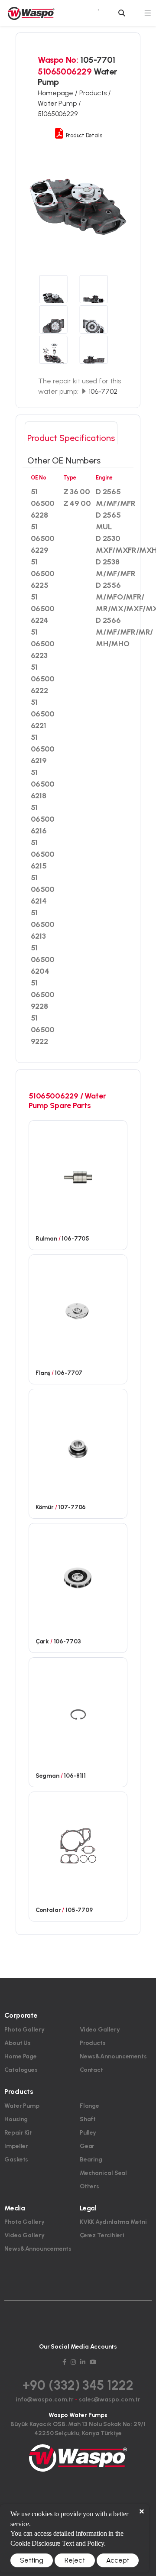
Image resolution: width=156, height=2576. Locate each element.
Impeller (16, 2146)
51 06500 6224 (43, 609)
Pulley (88, 2133)
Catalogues (21, 2070)
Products (93, 2043)
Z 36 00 (76, 492)
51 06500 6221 (43, 714)
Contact (91, 2070)
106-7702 (102, 391)
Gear (87, 2146)
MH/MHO (112, 644)
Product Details (83, 135)
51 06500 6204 (43, 959)
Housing (16, 2119)
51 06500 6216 (43, 819)
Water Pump (22, 2106)
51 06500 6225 (43, 574)
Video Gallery (100, 2030)
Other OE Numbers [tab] (64, 460)
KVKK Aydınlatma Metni (113, 2222)
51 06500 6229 (43, 538)
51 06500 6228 (43, 503)
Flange (89, 2106)
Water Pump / (59, 103)
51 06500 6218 (43, 784)
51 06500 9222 (43, 1030)
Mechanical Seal (104, 2173)
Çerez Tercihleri (102, 2235)
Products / (95, 93)
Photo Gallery (24, 2030)
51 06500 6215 (43, 854)
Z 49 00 (77, 503)
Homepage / (58, 93)
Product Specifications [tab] (71, 438)
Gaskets (16, 2160)
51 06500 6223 (43, 644)
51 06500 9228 (43, 995)
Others (89, 2186)
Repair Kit (18, 2133)
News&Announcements (113, 2056)
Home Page (21, 2056)
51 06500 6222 (43, 679)
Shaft (88, 2119)
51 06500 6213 (43, 924)
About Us (18, 2043)
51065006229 (58, 114)
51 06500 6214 (43, 889)
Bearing (91, 2160)
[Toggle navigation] (148, 13)
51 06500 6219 (43, 749)
